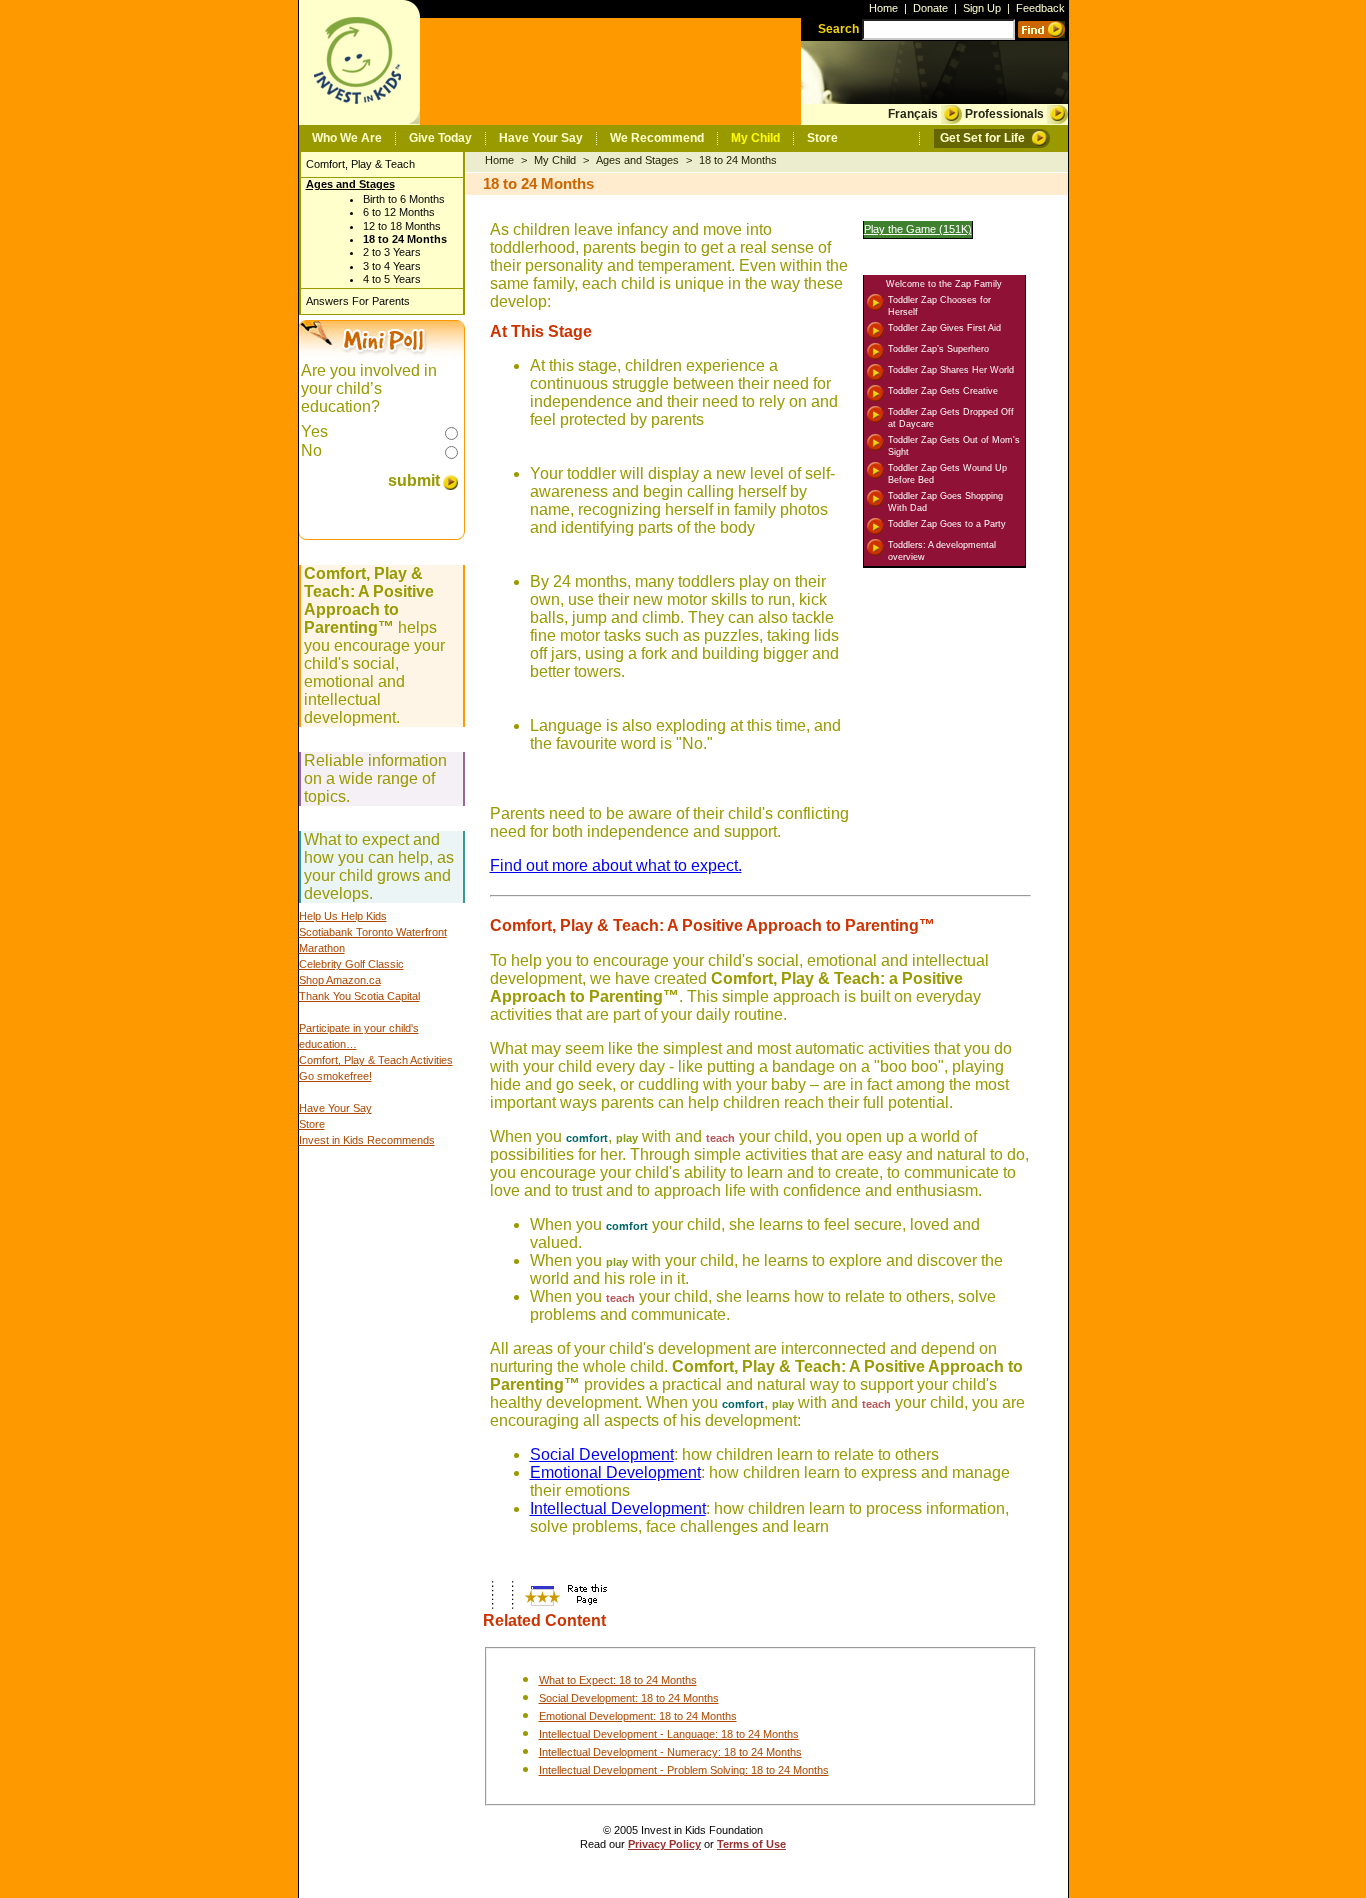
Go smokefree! (335, 1076)
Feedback (1040, 8)
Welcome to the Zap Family (944, 284)
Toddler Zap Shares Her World (951, 370)
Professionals (1004, 114)
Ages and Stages (350, 184)
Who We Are (347, 138)
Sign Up (982, 8)
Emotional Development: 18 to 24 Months (638, 1716)
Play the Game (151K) (918, 229)
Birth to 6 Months (404, 199)
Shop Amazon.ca (340, 980)
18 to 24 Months (405, 239)
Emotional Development (615, 1472)
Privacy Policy (664, 1844)
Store (822, 138)
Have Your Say (541, 138)
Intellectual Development (618, 1508)
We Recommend (657, 138)
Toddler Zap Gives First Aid (944, 328)
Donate (930, 8)
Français (913, 114)
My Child (755, 138)
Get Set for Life (982, 138)
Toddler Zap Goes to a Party (947, 524)
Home (883, 8)
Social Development (602, 1454)
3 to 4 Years (392, 266)
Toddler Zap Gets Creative (943, 391)
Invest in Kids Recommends (367, 1140)
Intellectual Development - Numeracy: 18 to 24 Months (670, 1752)
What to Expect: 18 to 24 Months (618, 1680)
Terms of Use (751, 1844)
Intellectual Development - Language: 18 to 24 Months (669, 1734)
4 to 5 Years (392, 279)
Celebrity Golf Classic (351, 964)
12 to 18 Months (402, 226)
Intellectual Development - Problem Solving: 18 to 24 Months (684, 1770)
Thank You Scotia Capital (359, 996)
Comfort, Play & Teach (360, 164)
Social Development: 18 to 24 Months (629, 1698)
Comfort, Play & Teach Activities (376, 1060)
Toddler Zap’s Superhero (938, 349)
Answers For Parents (358, 301)
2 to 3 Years (392, 252)
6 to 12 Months (399, 212)
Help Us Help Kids (343, 916)
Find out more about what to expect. (616, 865)
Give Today (440, 138)
